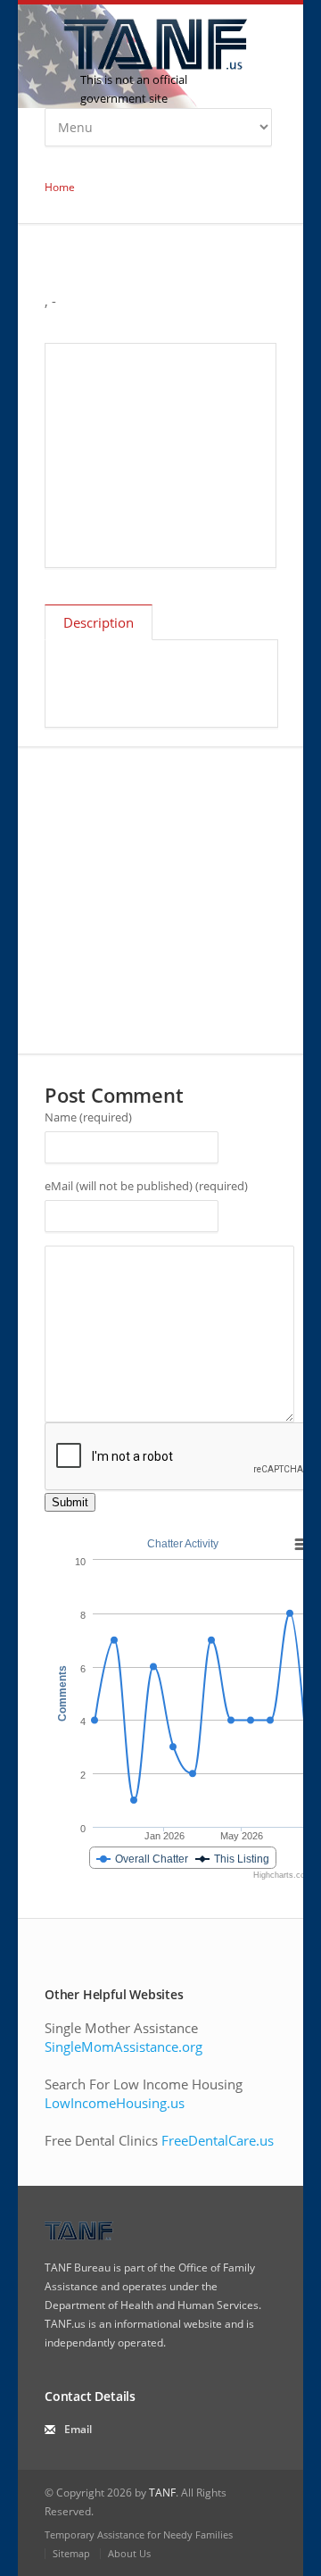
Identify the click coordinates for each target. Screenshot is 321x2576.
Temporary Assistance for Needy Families (139, 2534)
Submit (70, 1502)
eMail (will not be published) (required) (146, 1186)
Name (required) (88, 1117)
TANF (162, 2493)
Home (60, 187)
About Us (129, 2553)
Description (99, 622)
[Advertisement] (160, 455)
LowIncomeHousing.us (115, 2103)
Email (78, 2429)
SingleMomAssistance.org (123, 2047)
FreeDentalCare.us (218, 2140)
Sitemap (71, 2553)
